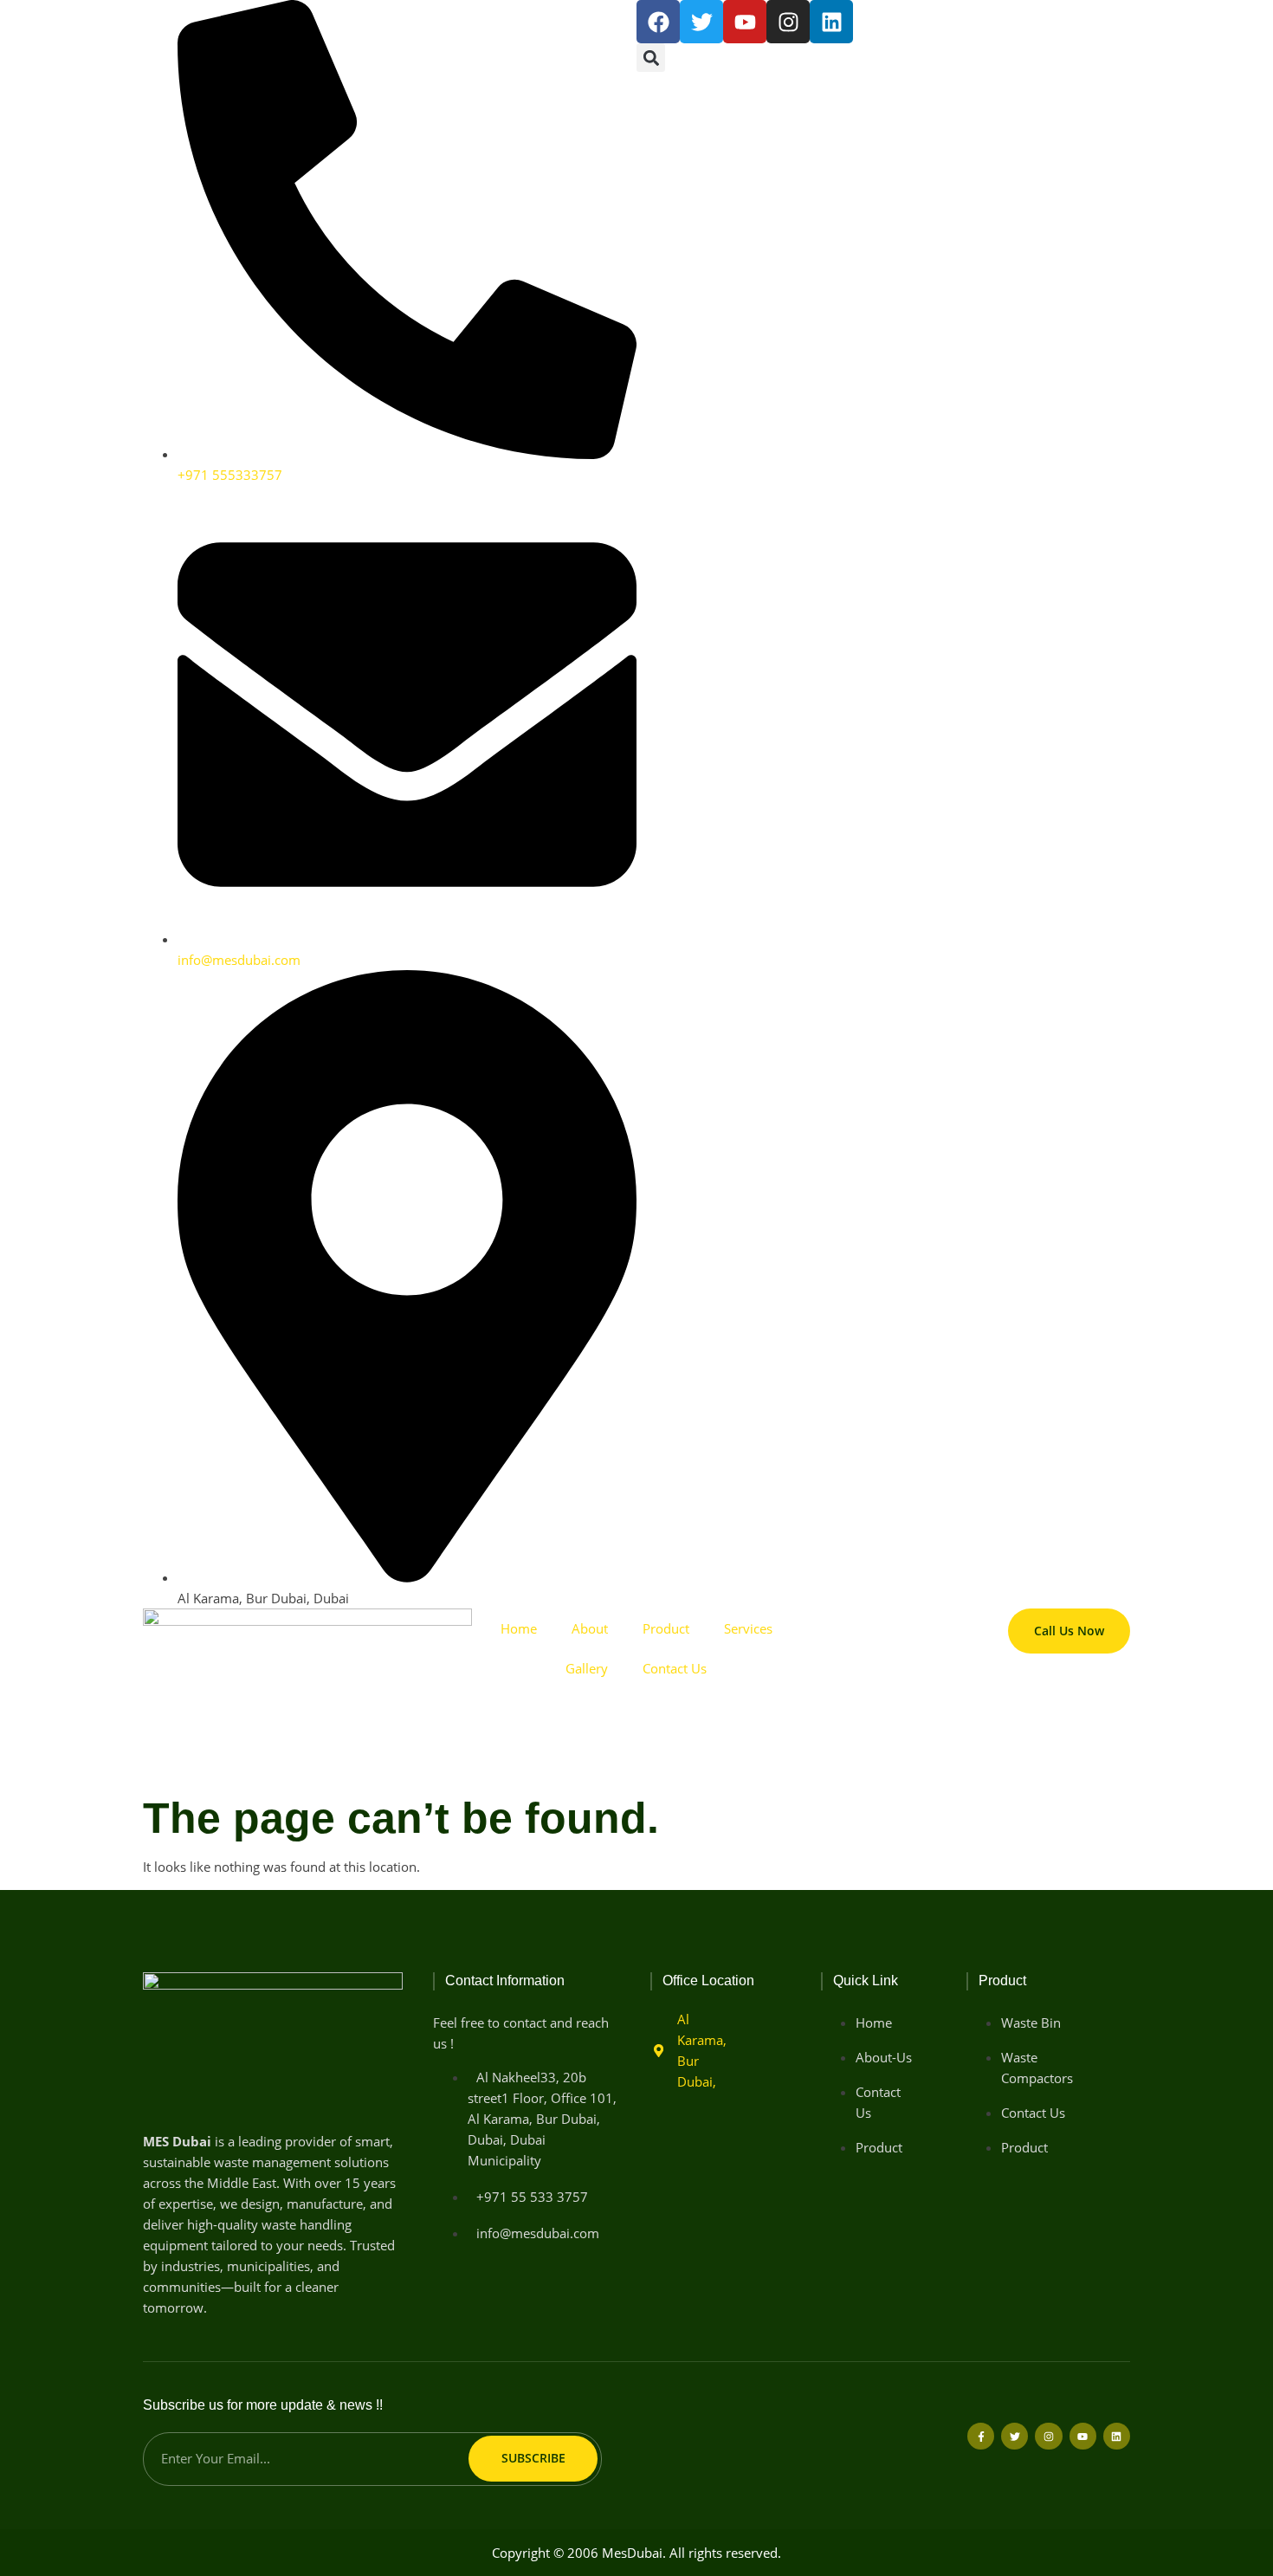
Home (519, 1628)
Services (748, 1628)
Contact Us (675, 1668)
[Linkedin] (831, 22)
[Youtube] (1083, 2436)
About (590, 1628)
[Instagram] (788, 22)
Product (666, 1628)
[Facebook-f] (981, 2436)
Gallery (587, 1668)
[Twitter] (1015, 2436)
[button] (651, 58)
